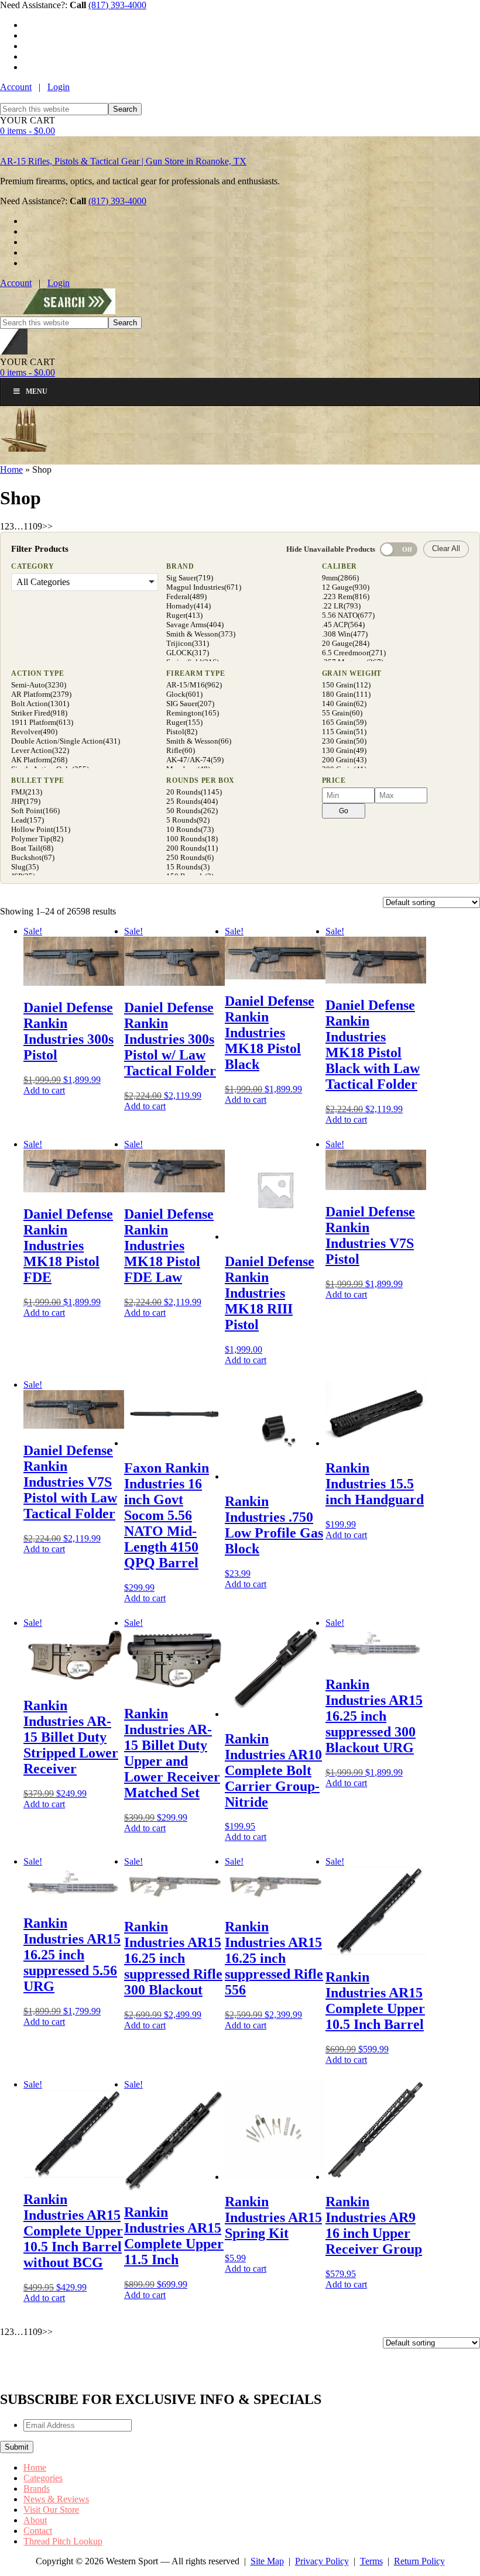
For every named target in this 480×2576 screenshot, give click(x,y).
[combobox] (54, 109)
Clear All (446, 548)
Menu (37, 391)
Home (11, 470)
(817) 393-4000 (117, 5)
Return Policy (419, 2561)
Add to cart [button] (44, 1090)
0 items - (28, 131)
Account (16, 87)
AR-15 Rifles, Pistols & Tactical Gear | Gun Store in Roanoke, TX (123, 161)
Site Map (267, 2561)
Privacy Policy (322, 2561)
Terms (371, 2561)
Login (59, 87)
